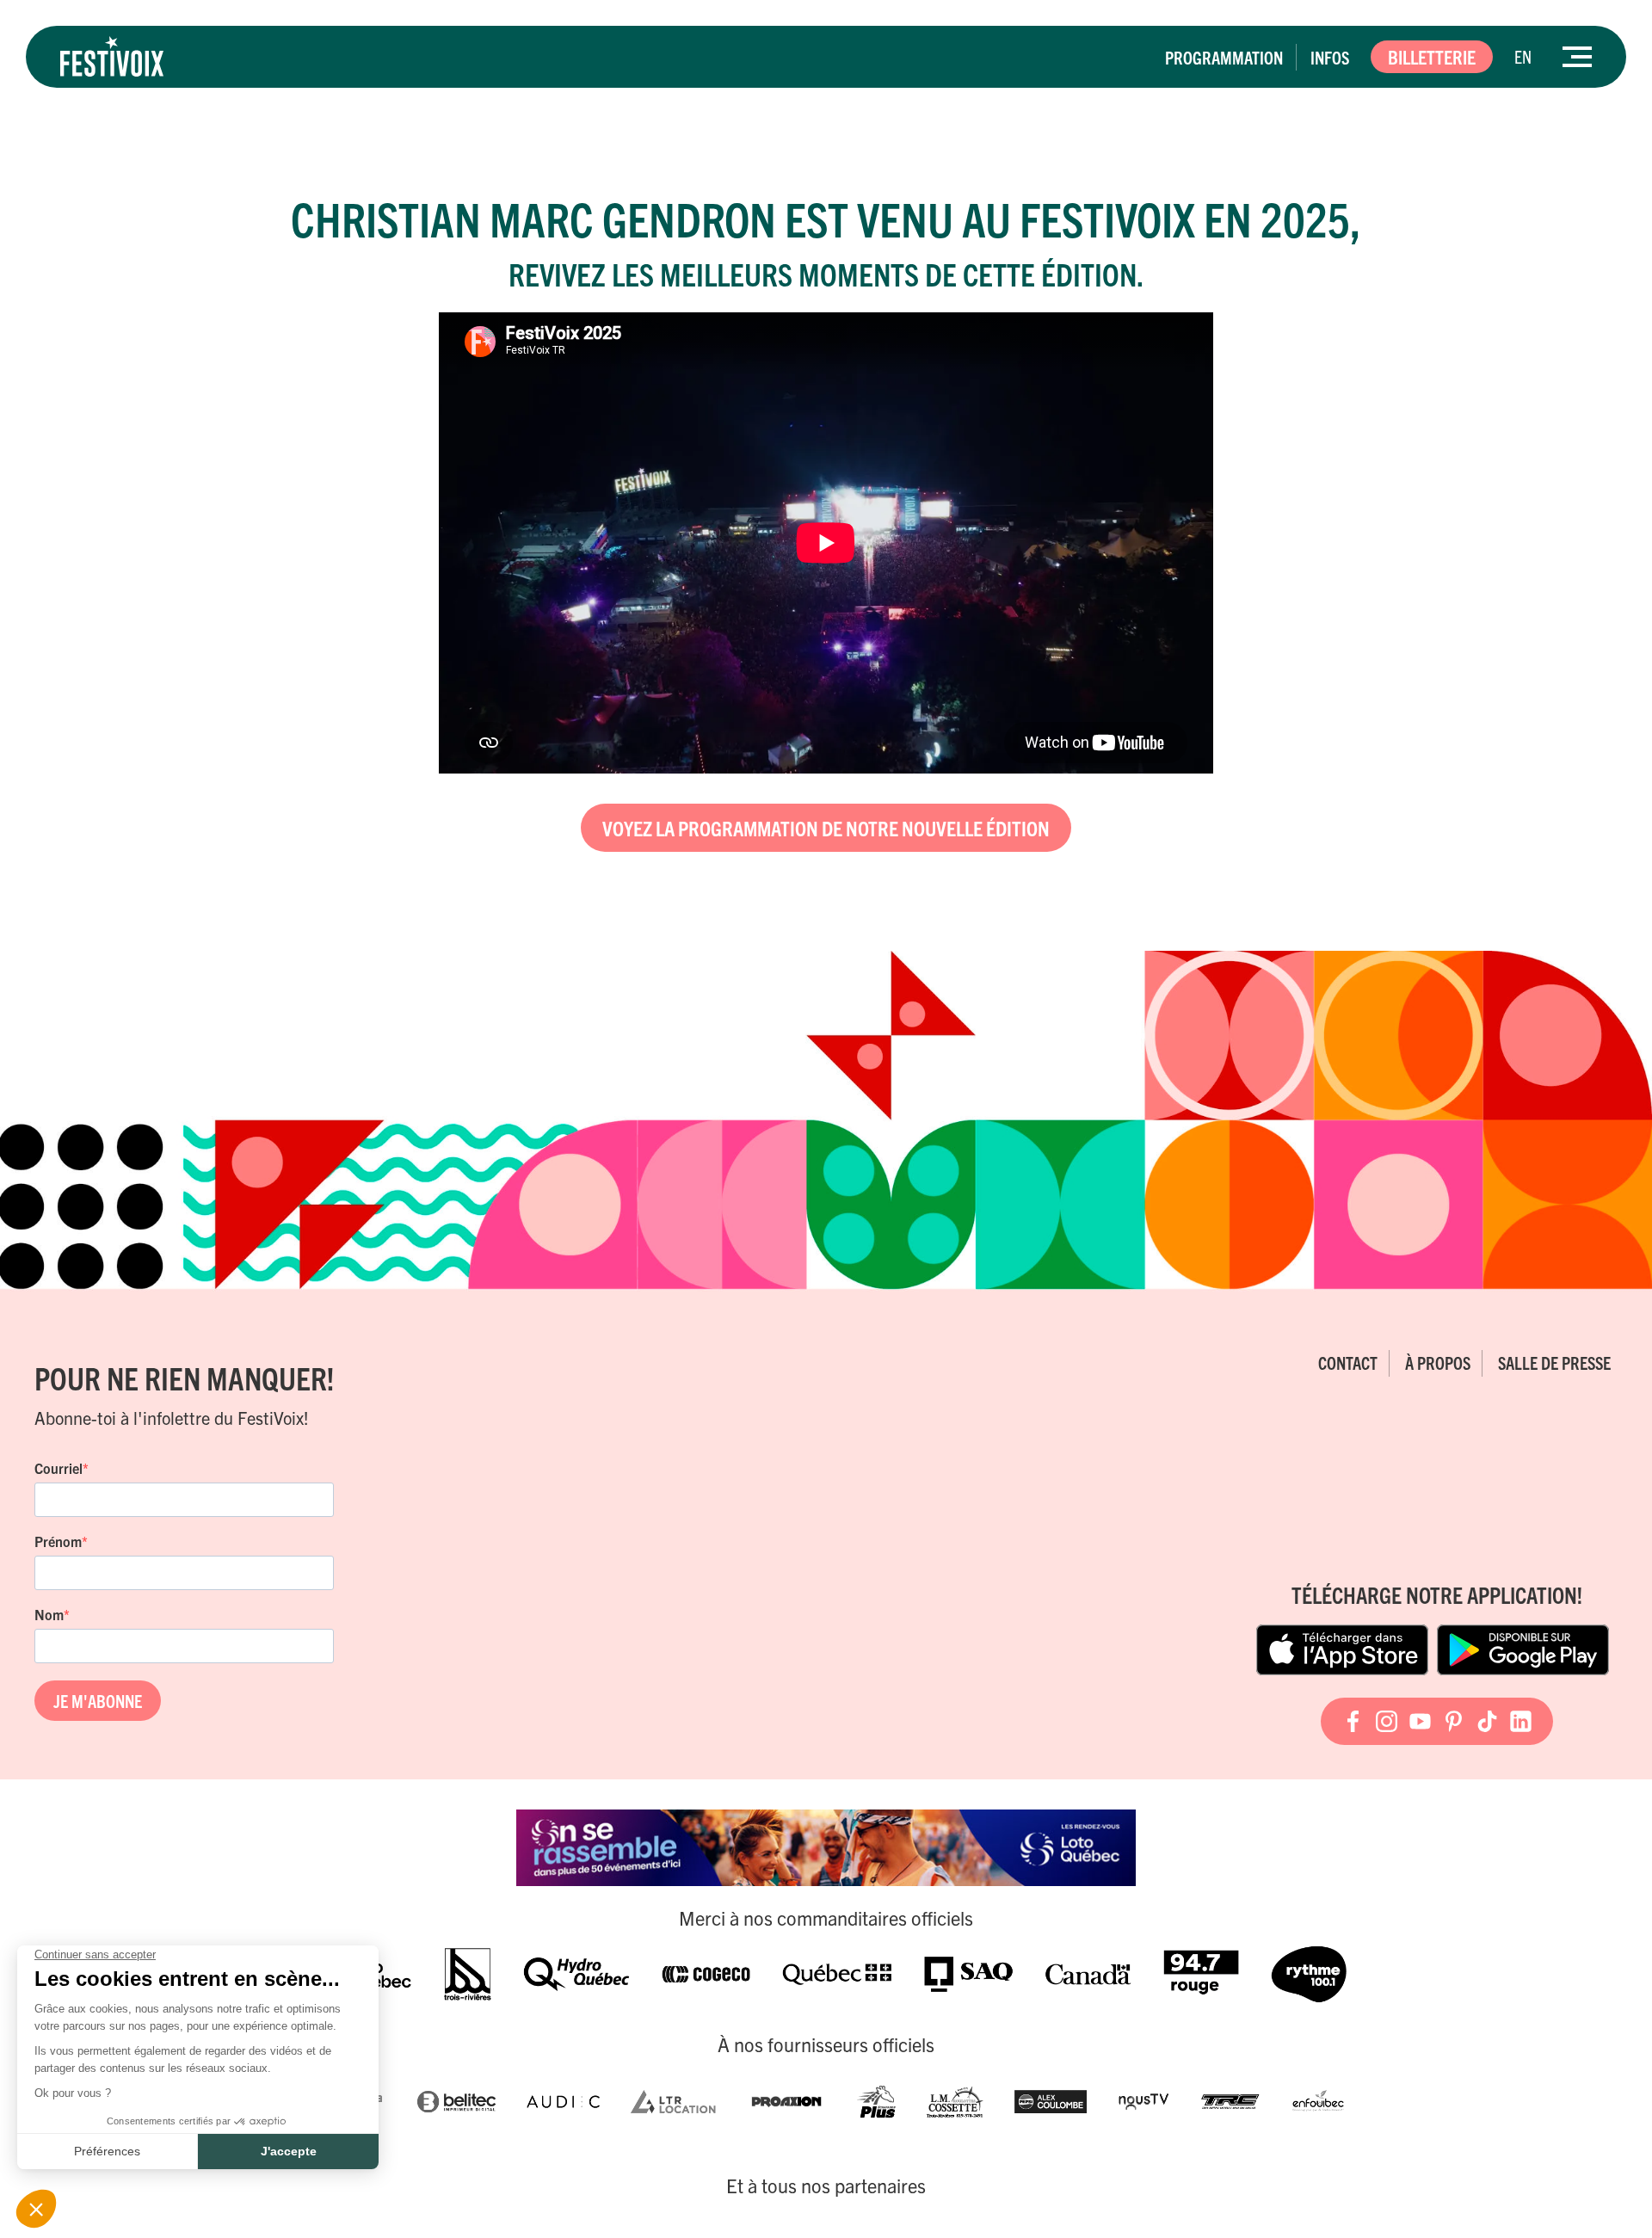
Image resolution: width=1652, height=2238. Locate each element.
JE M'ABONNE (98, 1701)
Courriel (59, 1468)
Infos (1330, 57)
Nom (49, 1614)
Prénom (58, 1541)
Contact (1348, 1363)
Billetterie (1432, 56)
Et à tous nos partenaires (826, 2186)
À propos (1438, 1363)
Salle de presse (1554, 1363)
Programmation (1224, 57)
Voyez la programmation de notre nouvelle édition (826, 828)
